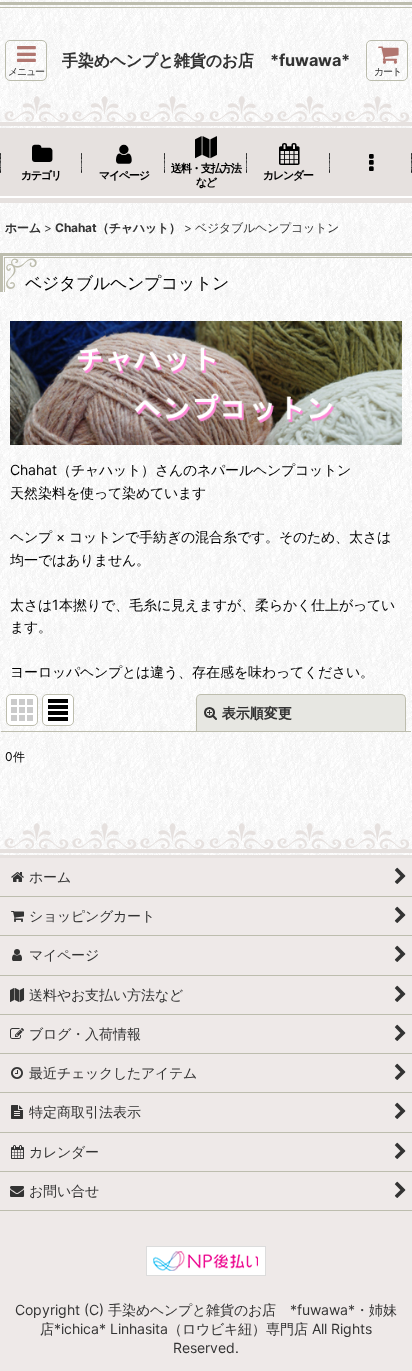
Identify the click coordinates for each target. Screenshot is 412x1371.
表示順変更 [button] (257, 712)
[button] (26, 60)
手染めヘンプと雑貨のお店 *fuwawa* (206, 60)
